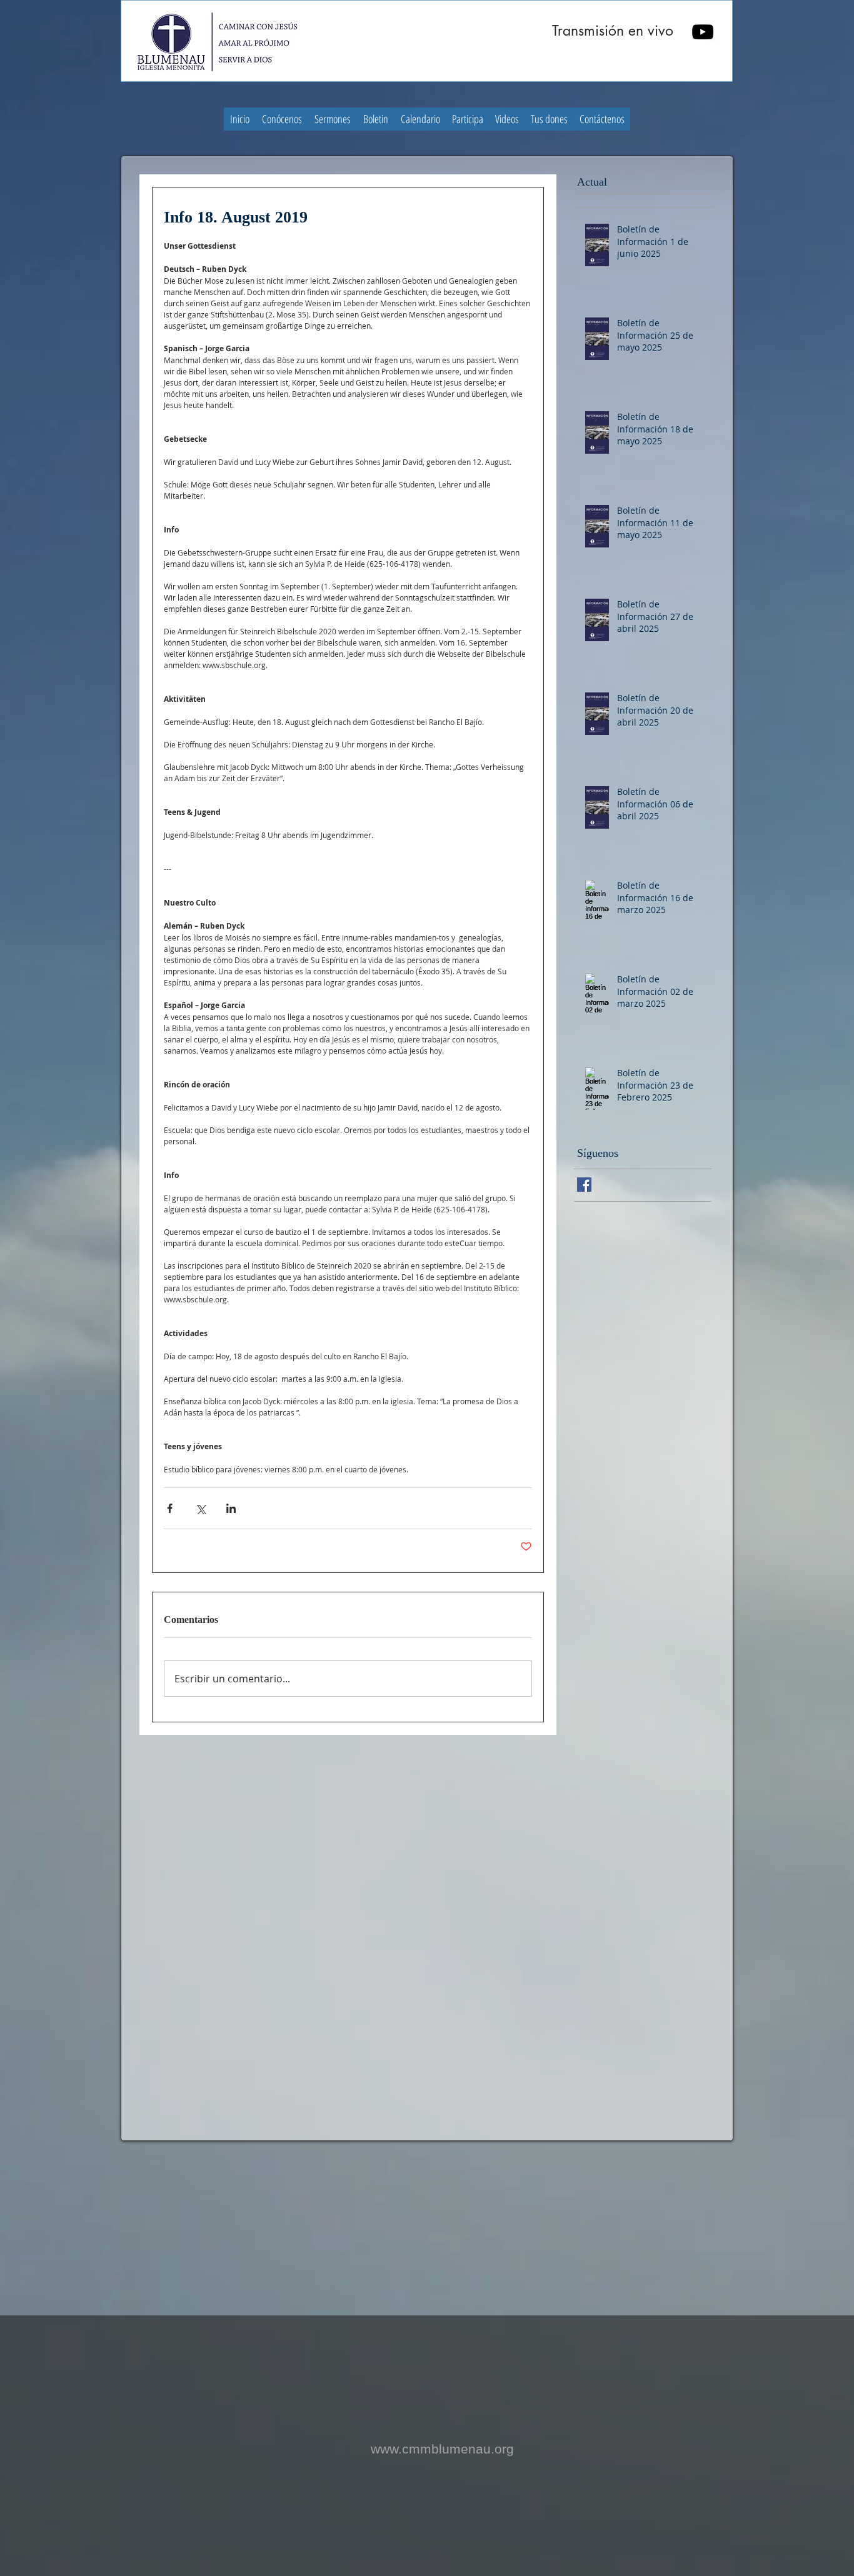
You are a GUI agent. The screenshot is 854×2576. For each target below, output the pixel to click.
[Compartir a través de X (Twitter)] (200, 1508)
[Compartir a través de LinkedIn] (231, 1508)
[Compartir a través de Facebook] (170, 1508)
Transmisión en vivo (613, 31)
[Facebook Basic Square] (584, 1185)
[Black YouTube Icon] (703, 32)
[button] (282, 119)
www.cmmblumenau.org (442, 2449)
